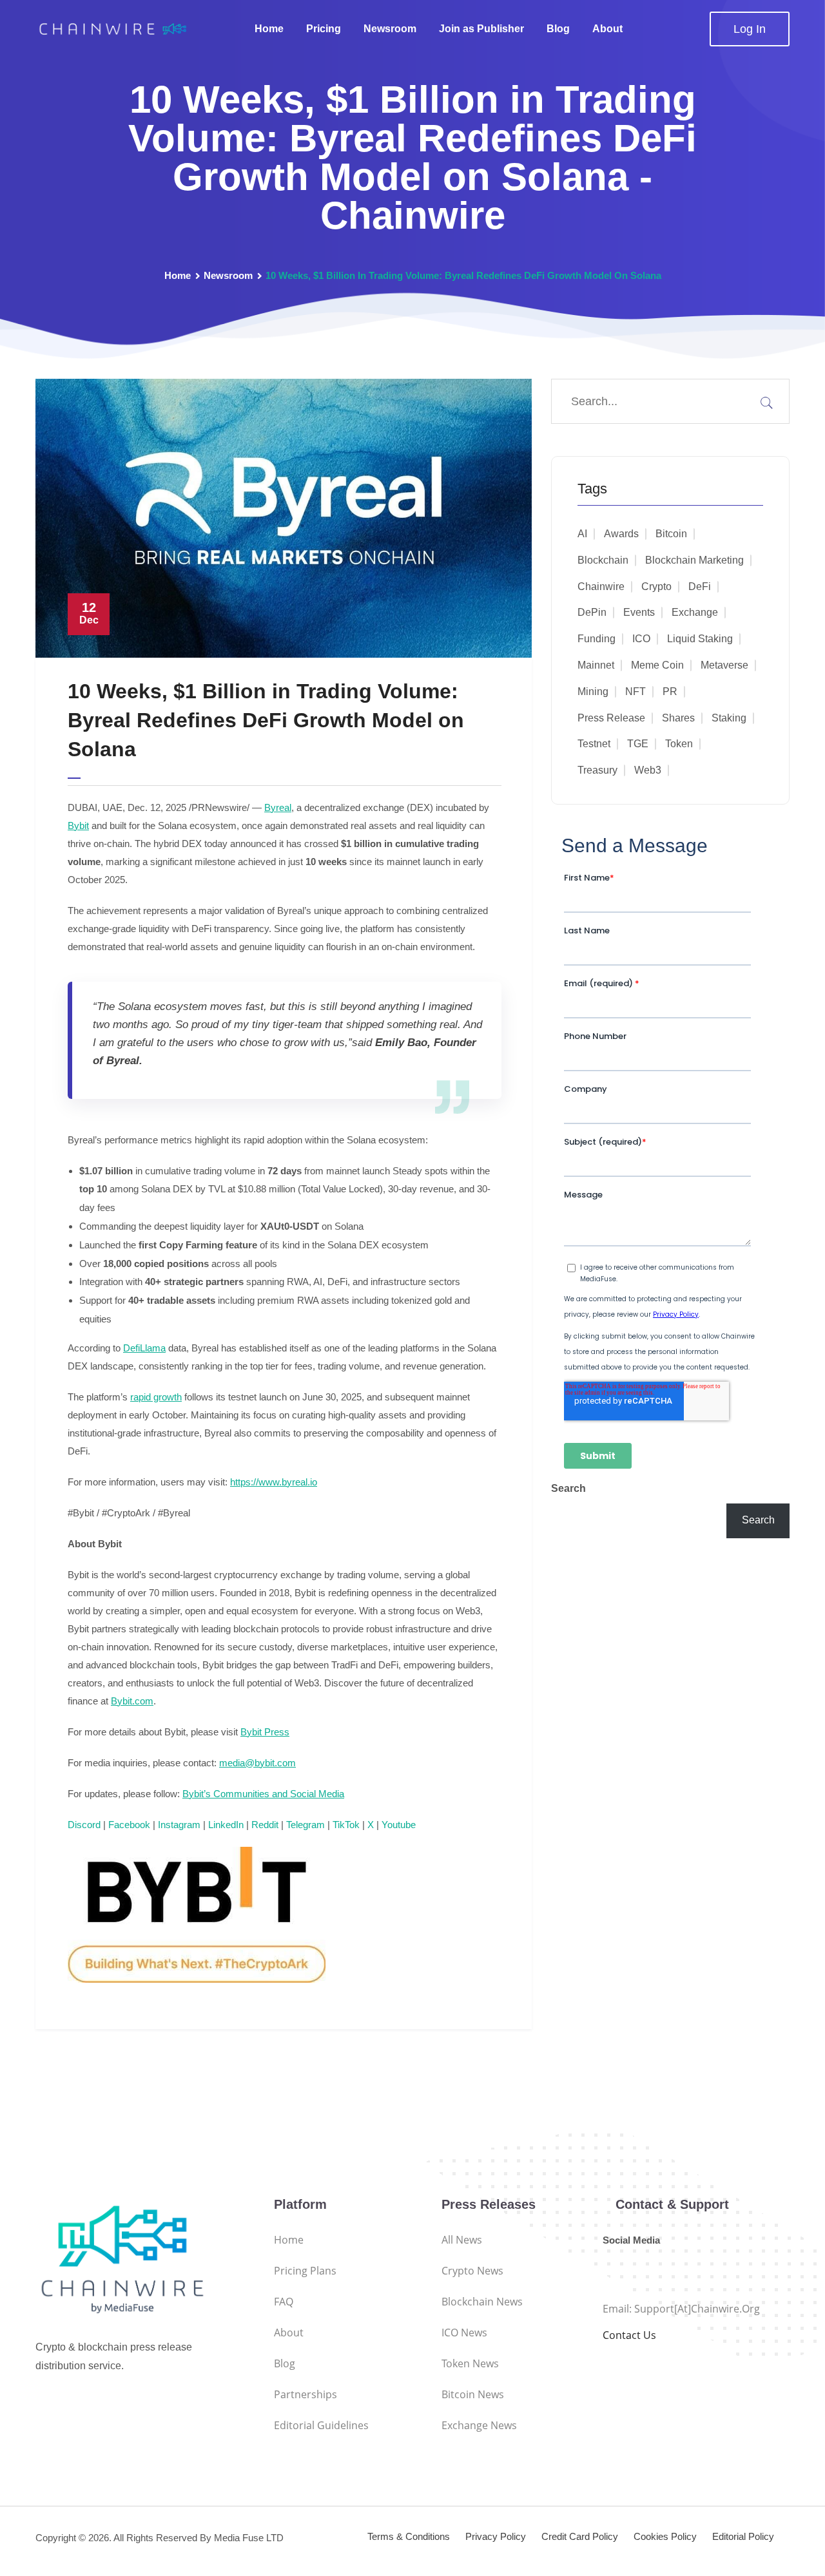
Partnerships (306, 2394)
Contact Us (629, 2335)
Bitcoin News (473, 2394)
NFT (636, 692)
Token (679, 744)
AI (582, 534)
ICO (641, 639)
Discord (84, 1825)
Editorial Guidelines (321, 2425)
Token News (470, 2363)
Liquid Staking (700, 639)
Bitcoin (671, 534)
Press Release (611, 718)
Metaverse (724, 665)
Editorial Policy (743, 2536)
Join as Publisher (481, 29)
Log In (750, 29)
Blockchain (603, 560)
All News (462, 2240)
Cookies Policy (665, 2536)
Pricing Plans (305, 2271)
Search (568, 1488)
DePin (592, 612)
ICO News (464, 2333)
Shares (678, 718)
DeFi (700, 587)
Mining (593, 692)
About (607, 29)
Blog (558, 29)
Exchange (695, 612)
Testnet (594, 744)
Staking (729, 718)
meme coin (657, 665)
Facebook (129, 1825)
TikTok (346, 1825)
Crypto (656, 587)
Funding (597, 639)
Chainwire (601, 587)
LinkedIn (226, 1825)
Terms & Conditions (409, 2536)
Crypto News (472, 2271)
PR (670, 692)
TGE (638, 744)
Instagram (179, 1825)
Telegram (306, 1825)
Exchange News (479, 2425)
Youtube (399, 1825)
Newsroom (390, 29)
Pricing (324, 29)
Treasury (597, 770)
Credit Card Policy (580, 2536)
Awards (621, 534)
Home (269, 29)
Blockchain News (482, 2302)
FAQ (284, 2302)
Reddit (265, 1825)
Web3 (648, 770)
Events (639, 612)
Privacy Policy (496, 2536)
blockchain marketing (694, 560)
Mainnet (596, 665)
